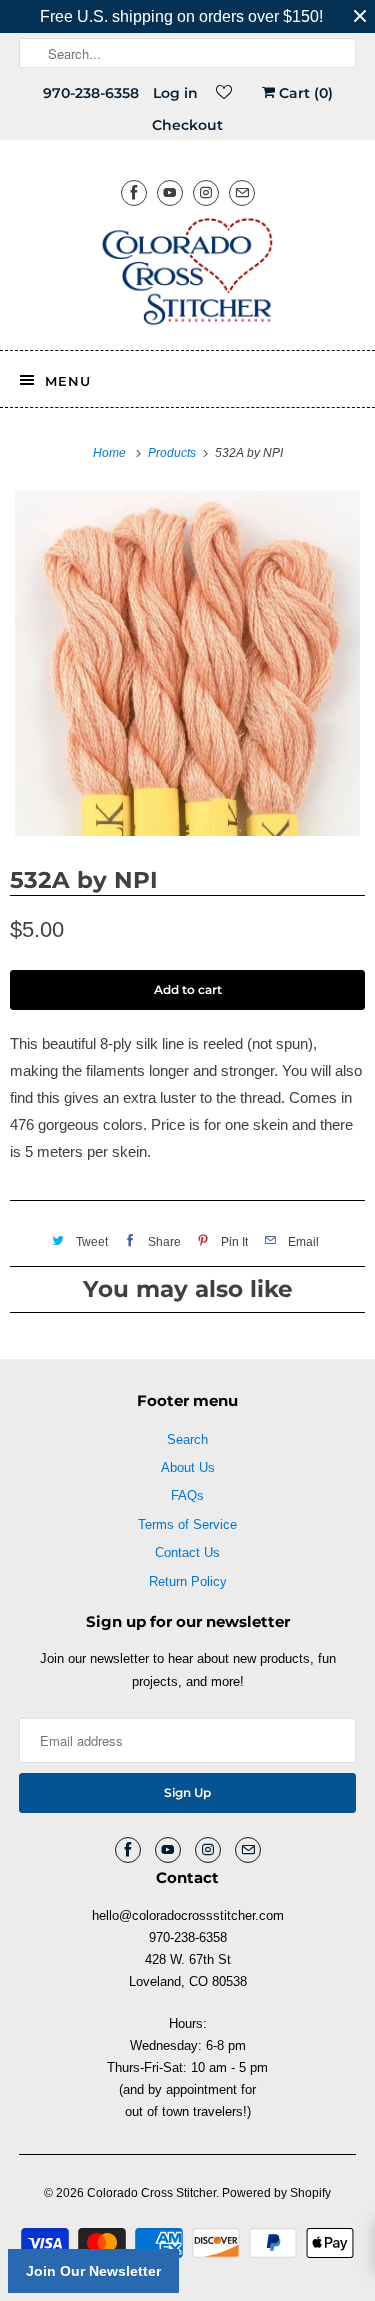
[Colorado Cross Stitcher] (187, 275)
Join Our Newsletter (93, 2271)
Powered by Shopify (276, 2193)
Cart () (304, 93)
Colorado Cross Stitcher (151, 2193)
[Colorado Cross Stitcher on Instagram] (206, 192)
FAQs (187, 1495)
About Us (188, 1467)
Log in (175, 93)
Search (187, 1439)
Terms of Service (187, 1524)
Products (173, 453)
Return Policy (188, 1581)
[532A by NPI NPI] (187, 663)
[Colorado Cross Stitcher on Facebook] (134, 192)
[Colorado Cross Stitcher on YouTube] (170, 192)
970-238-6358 (91, 93)
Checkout (187, 125)
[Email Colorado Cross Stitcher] (242, 192)
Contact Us (187, 1552)
